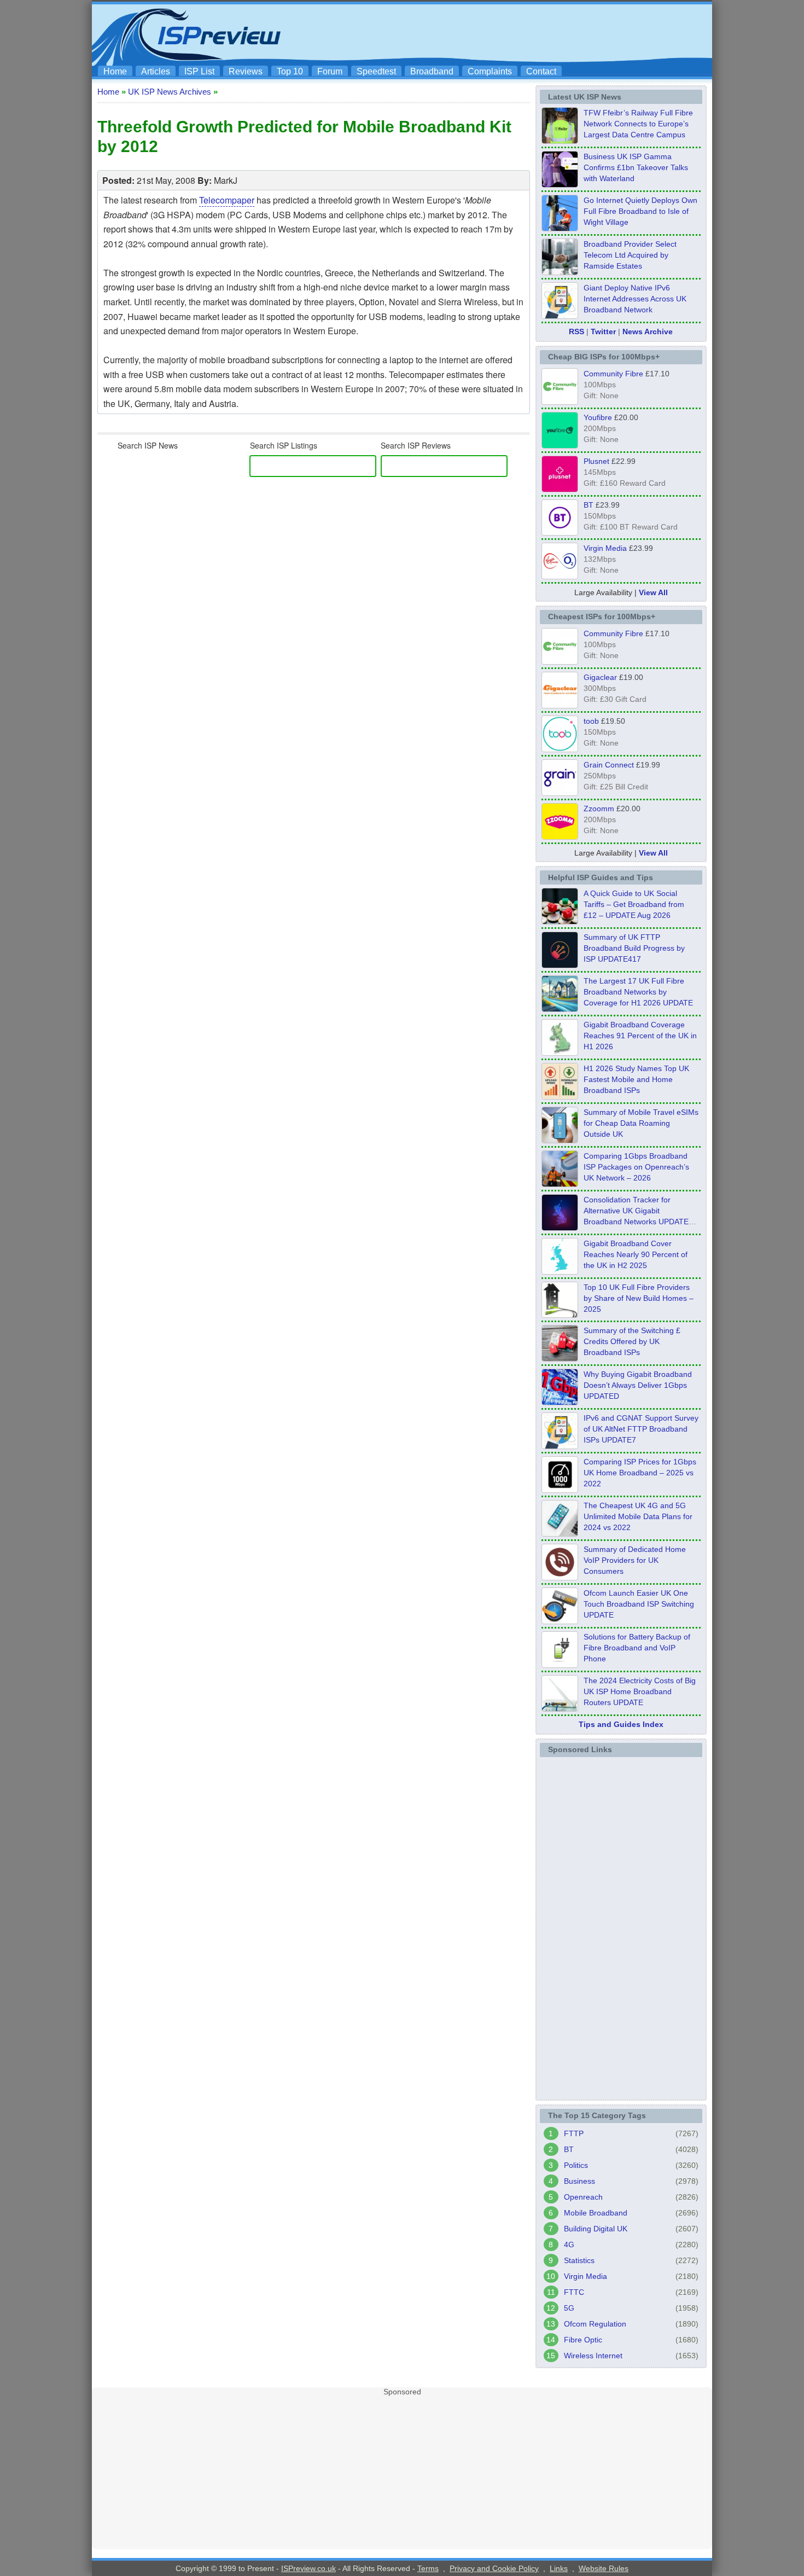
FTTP (574, 2133)
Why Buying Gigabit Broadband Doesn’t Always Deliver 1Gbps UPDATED (638, 1385)
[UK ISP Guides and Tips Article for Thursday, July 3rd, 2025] (560, 1315)
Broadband (432, 71)
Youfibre (598, 417)
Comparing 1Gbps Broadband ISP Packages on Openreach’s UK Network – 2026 (636, 1167)
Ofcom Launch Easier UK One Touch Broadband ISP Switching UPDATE (639, 1604)
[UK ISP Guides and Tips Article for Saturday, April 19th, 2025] (560, 1490)
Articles (156, 71)
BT (589, 505)
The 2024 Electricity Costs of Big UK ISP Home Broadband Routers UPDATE (640, 1691)
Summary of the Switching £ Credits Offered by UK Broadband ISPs (632, 1341)
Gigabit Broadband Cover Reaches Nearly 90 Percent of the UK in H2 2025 (636, 1254)
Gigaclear (600, 677)
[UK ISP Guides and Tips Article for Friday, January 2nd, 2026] (560, 1271)
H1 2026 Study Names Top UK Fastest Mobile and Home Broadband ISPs (636, 1079)
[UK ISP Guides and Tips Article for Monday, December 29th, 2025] (560, 1228)
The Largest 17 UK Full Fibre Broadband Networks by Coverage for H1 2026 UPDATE (638, 992)
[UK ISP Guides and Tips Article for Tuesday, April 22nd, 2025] (560, 1358)
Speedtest (376, 71)
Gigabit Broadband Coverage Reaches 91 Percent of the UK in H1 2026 (640, 1036)
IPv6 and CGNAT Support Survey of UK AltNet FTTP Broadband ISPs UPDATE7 (641, 1429)
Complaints (490, 71)
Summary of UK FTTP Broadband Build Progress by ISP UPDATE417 (634, 948)
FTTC (574, 2292)
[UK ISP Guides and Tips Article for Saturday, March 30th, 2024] (560, 1708)
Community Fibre (613, 374)
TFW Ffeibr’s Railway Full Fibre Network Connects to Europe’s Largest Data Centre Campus (638, 124)
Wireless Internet (593, 2356)
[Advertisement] (509, 33)
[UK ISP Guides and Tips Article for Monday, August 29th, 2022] (560, 921)
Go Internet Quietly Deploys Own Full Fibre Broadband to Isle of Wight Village (640, 211)
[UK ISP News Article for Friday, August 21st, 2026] (560, 228)
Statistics (579, 2260)
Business (579, 2181)
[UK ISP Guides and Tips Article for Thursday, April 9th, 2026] (560, 1140)
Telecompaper (227, 200)
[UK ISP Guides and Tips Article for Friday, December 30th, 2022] (560, 1577)
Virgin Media (605, 548)
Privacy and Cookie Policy (494, 2568)
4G (569, 2244)
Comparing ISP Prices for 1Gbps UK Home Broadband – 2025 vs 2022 (640, 1473)
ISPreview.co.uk (308, 2568)
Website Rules (604, 2568)
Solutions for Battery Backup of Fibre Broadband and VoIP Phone (637, 1648)
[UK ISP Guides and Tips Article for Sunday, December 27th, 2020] (560, 1402)
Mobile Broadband (596, 2213)
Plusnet (596, 461)
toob (591, 721)
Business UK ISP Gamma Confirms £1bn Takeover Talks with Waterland (636, 167)
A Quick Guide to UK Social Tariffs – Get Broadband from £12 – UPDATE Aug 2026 (634, 904)
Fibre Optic (583, 2340)
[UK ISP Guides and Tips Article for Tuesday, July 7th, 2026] (560, 1053)
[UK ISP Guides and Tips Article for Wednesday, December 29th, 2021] (560, 1665)
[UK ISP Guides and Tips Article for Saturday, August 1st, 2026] (560, 1009)
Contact (541, 71)
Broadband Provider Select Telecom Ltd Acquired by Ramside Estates (630, 255)
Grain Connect (609, 765)
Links (559, 2568)
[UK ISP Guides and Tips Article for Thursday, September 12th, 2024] (560, 1621)
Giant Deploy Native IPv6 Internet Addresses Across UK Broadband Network (635, 299)
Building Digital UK (596, 2229)
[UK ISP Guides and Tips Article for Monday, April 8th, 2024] (560, 1446)
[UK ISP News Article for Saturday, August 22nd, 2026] (560, 141)
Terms (428, 2568)
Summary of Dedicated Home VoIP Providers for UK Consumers (635, 1560)
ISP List (199, 71)
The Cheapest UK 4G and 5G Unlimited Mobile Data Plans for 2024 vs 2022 (638, 1516)
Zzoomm (599, 809)
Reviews (246, 71)
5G (569, 2308)
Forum (330, 71)
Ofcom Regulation (595, 2324)
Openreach (583, 2197)
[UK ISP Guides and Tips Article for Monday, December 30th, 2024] (560, 1533)
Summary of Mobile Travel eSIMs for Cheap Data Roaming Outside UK (641, 1123)
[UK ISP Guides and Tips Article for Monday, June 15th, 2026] (560, 1096)
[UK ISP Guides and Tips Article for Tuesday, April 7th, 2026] (560, 1184)
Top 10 (290, 71)
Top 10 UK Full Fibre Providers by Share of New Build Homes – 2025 (639, 1298)
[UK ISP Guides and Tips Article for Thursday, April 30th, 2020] (560, 965)
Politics (576, 2165)
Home (115, 71)
